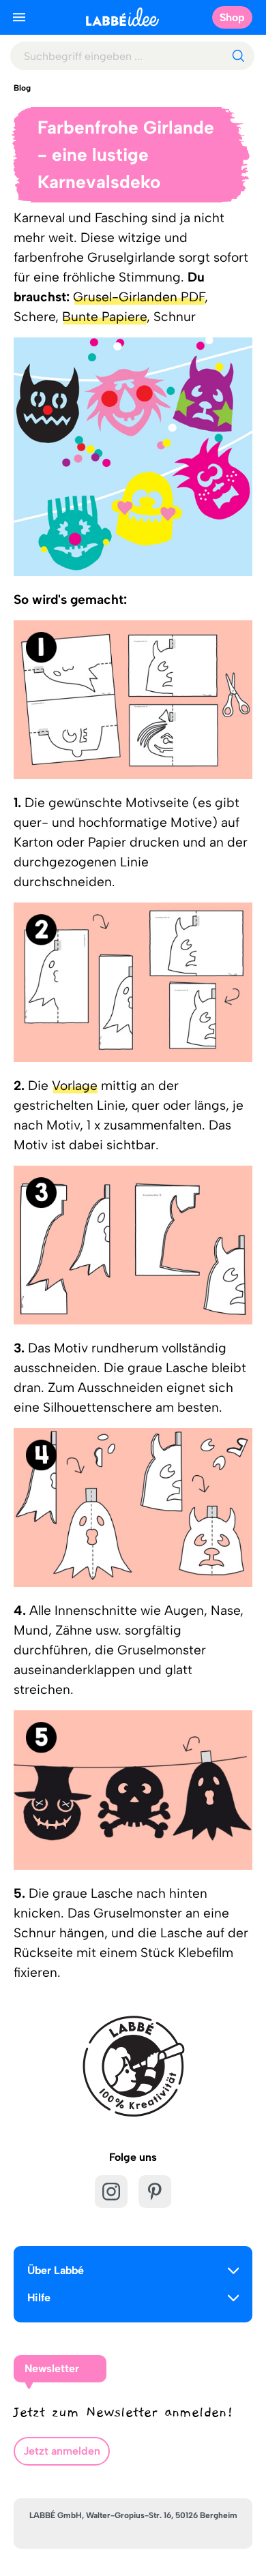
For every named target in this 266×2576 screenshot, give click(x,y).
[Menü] (19, 17)
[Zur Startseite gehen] (122, 17)
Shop (232, 17)
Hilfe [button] (39, 2298)
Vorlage (75, 1086)
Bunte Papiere (104, 317)
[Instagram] (111, 2192)
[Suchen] (238, 56)
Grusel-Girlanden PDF (139, 297)
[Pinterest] (155, 2192)
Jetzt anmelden (62, 2451)
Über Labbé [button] (56, 2270)
